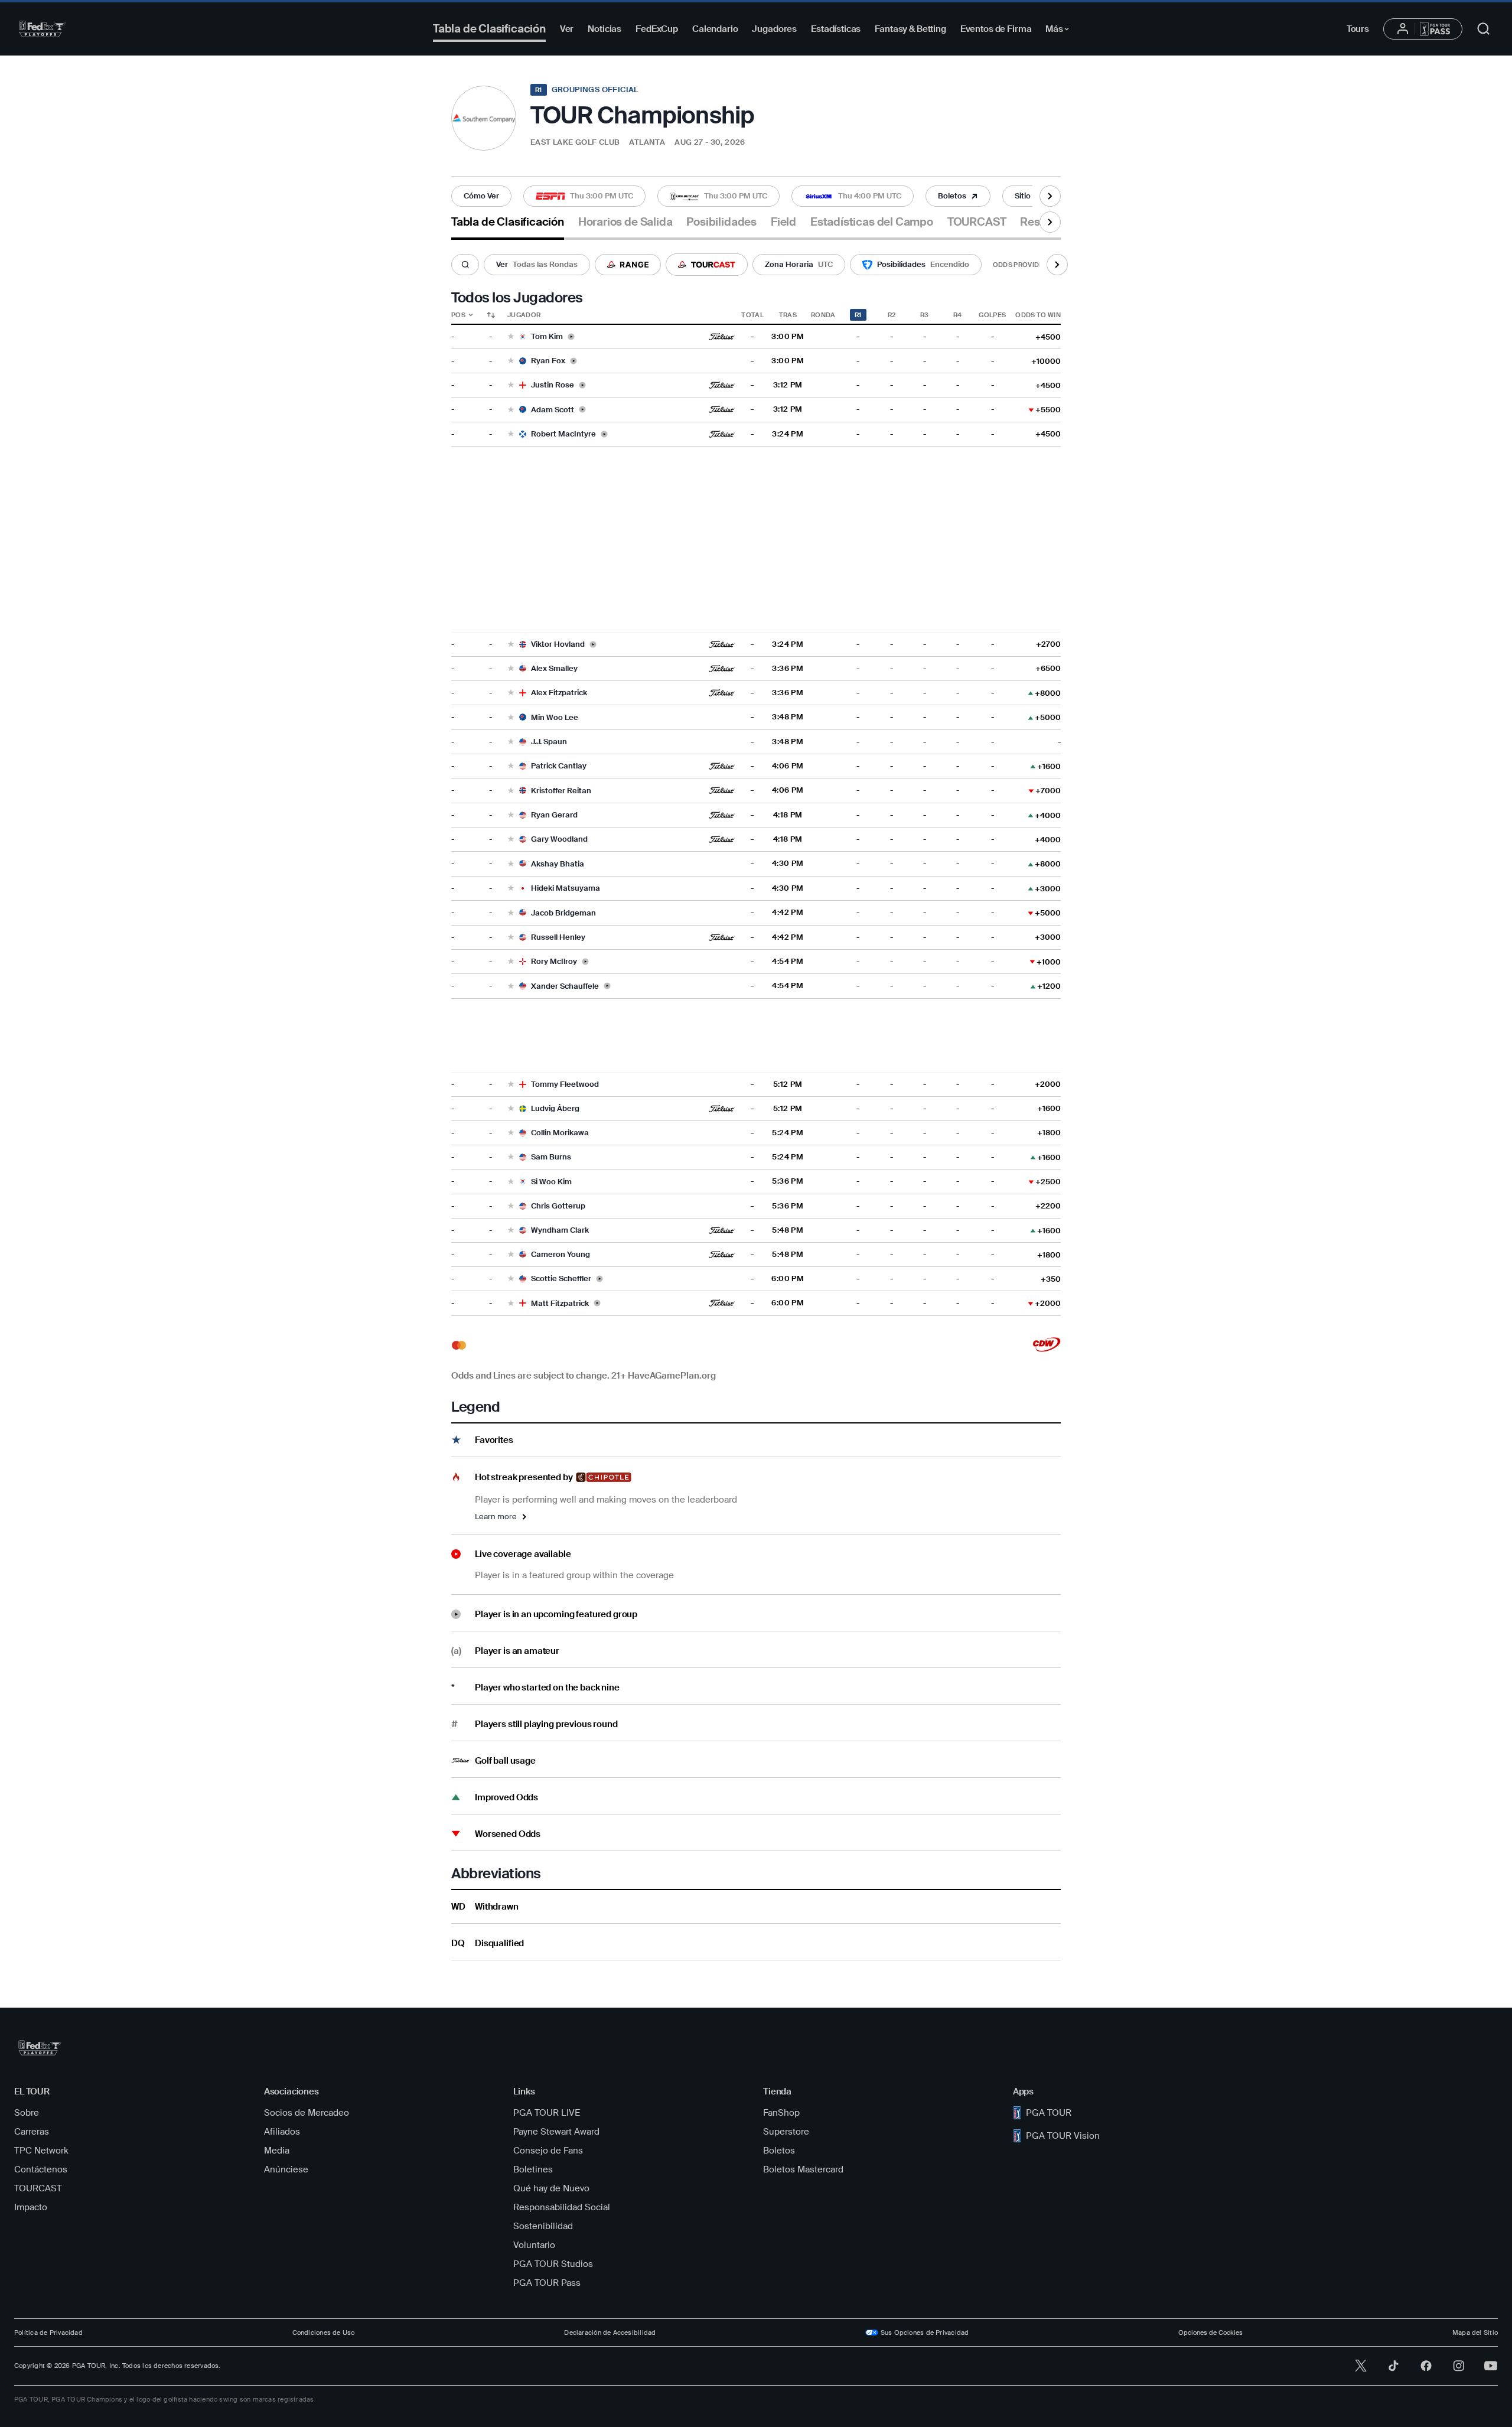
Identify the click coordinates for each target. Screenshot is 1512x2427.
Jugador (524, 315)
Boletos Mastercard (803, 2169)
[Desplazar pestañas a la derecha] (1050, 196)
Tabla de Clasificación (489, 29)
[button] (481, 196)
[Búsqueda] (465, 265)
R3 (925, 315)
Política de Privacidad (48, 2332)
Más (1060, 31)
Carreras (32, 2132)
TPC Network (41, 2151)
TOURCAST (38, 2188)
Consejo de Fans (548, 2151)
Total (752, 315)
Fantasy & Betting (910, 29)
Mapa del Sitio (1475, 2332)
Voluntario (534, 2245)
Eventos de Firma (996, 29)
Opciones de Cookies (1210, 2332)
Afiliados (282, 2132)
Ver (567, 29)
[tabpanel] (756, 1100)
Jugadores (774, 29)
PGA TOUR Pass (547, 2283)
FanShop (781, 2113)
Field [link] (783, 222)
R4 (958, 315)
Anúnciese (286, 2169)
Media (277, 2151)
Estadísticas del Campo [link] (872, 222)
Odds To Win (1038, 315)
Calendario (715, 29)
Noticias (605, 29)
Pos (458, 315)
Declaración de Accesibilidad (610, 2332)
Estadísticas (836, 29)
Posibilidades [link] (721, 222)
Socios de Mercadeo (307, 2113)
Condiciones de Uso (324, 2332)
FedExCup (657, 29)
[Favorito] (511, 337)
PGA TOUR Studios (553, 2264)
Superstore (786, 2132)
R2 (892, 315)
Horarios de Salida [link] (625, 222)
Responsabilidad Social (562, 2207)
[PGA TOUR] (42, 29)
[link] (481, 196)
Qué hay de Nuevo (551, 2188)
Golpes (992, 315)
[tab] (508, 227)
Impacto (31, 2207)
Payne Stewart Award (556, 2132)
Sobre (27, 2113)
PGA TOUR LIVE (547, 2113)
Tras (788, 315)
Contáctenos (41, 2169)
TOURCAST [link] (977, 222)
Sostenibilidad (543, 2226)
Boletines (533, 2169)
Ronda (823, 315)
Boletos (779, 2151)
